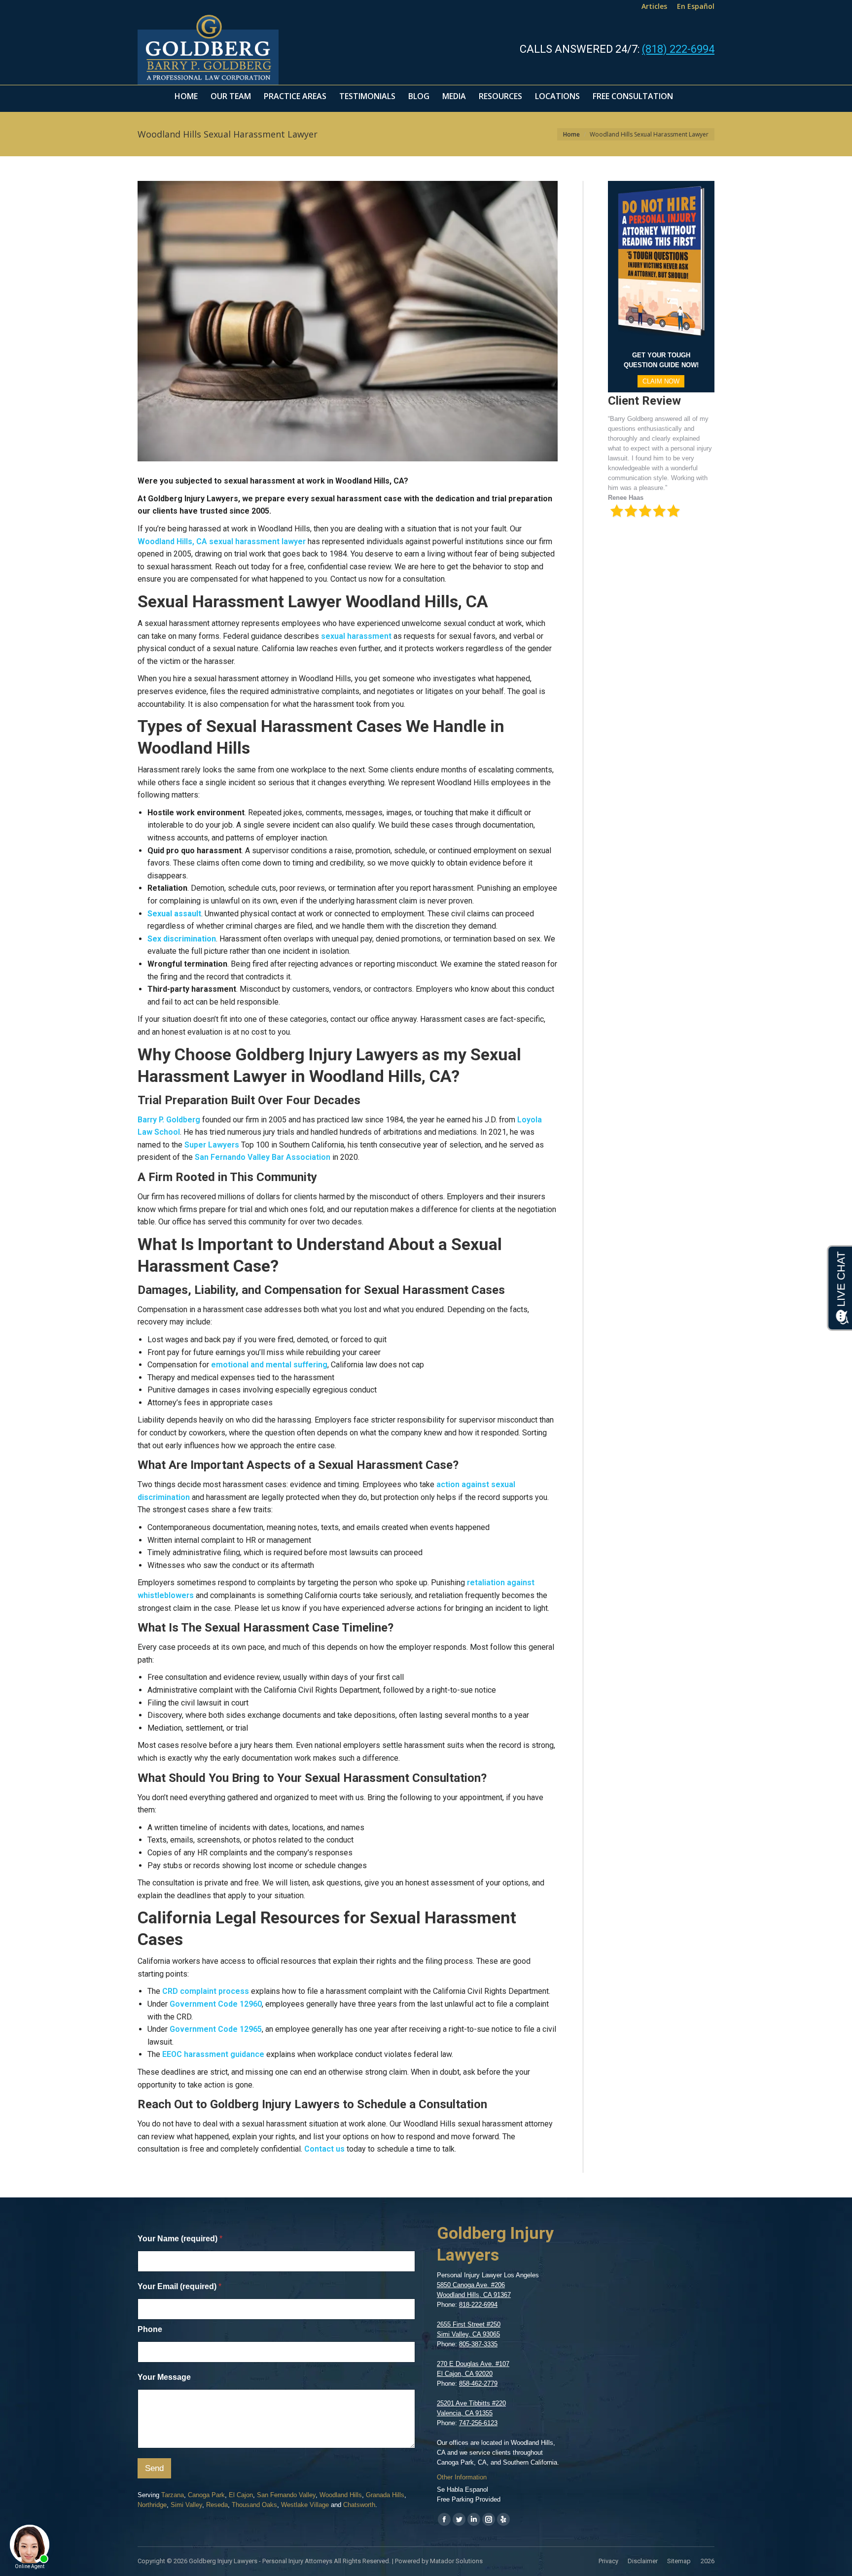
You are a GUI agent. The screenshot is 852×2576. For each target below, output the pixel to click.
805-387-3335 (478, 2344)
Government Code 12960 (215, 2004)
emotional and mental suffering (268, 1365)
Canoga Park (206, 2495)
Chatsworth (359, 2505)
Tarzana (173, 2495)
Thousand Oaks (254, 2505)
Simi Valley (186, 2505)
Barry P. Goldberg (169, 1120)
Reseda (217, 2505)
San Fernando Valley (286, 2495)
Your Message (164, 2377)
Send (154, 2468)
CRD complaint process (205, 1991)
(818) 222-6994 (678, 49)
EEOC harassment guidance (212, 2054)
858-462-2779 (478, 2384)
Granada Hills (385, 2495)
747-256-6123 (478, 2423)
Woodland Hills (341, 2495)
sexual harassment (355, 636)
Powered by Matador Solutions (439, 2561)
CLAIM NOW (661, 381)
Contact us (324, 2149)
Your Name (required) (180, 2239)
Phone (150, 2329)
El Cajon (241, 2495)
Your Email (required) (179, 2286)
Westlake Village (305, 2505)
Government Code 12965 (215, 2029)
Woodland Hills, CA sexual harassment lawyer (222, 541)
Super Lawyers (211, 1145)
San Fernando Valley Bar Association (262, 1157)
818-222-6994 (478, 2305)
